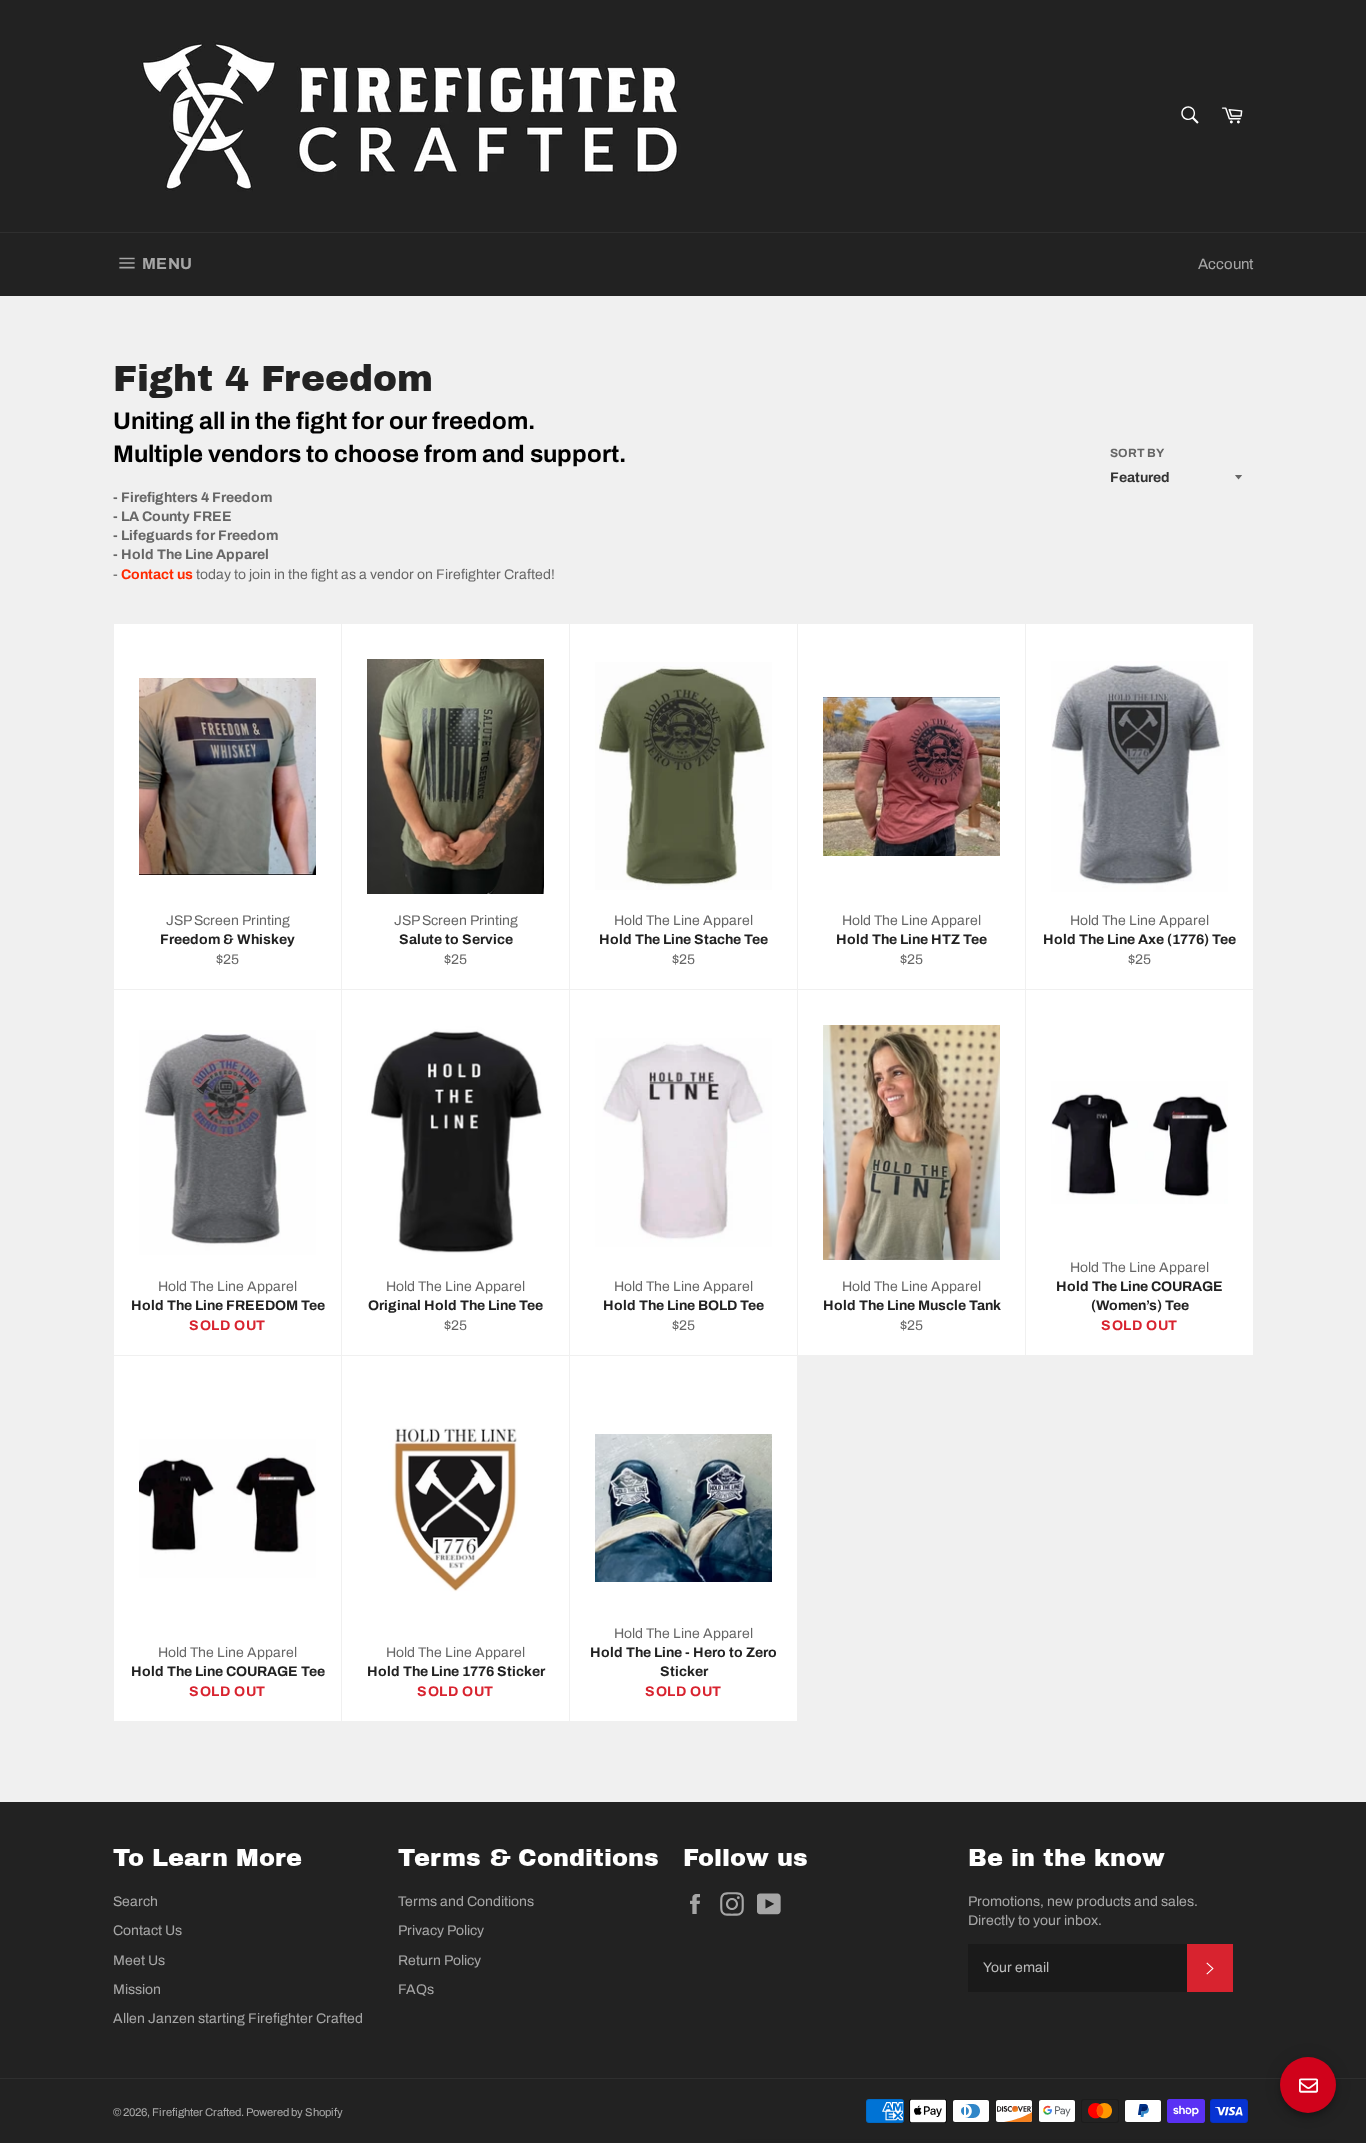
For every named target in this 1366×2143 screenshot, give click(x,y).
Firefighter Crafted (196, 2112)
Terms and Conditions (466, 1901)
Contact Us (147, 1930)
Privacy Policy (441, 1930)
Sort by (1137, 453)
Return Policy (439, 1960)
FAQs (416, 1989)
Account (1225, 264)
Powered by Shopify (294, 2112)
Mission (137, 1989)
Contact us (157, 574)
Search (135, 1901)
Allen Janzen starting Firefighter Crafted (238, 2018)
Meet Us (139, 1960)
